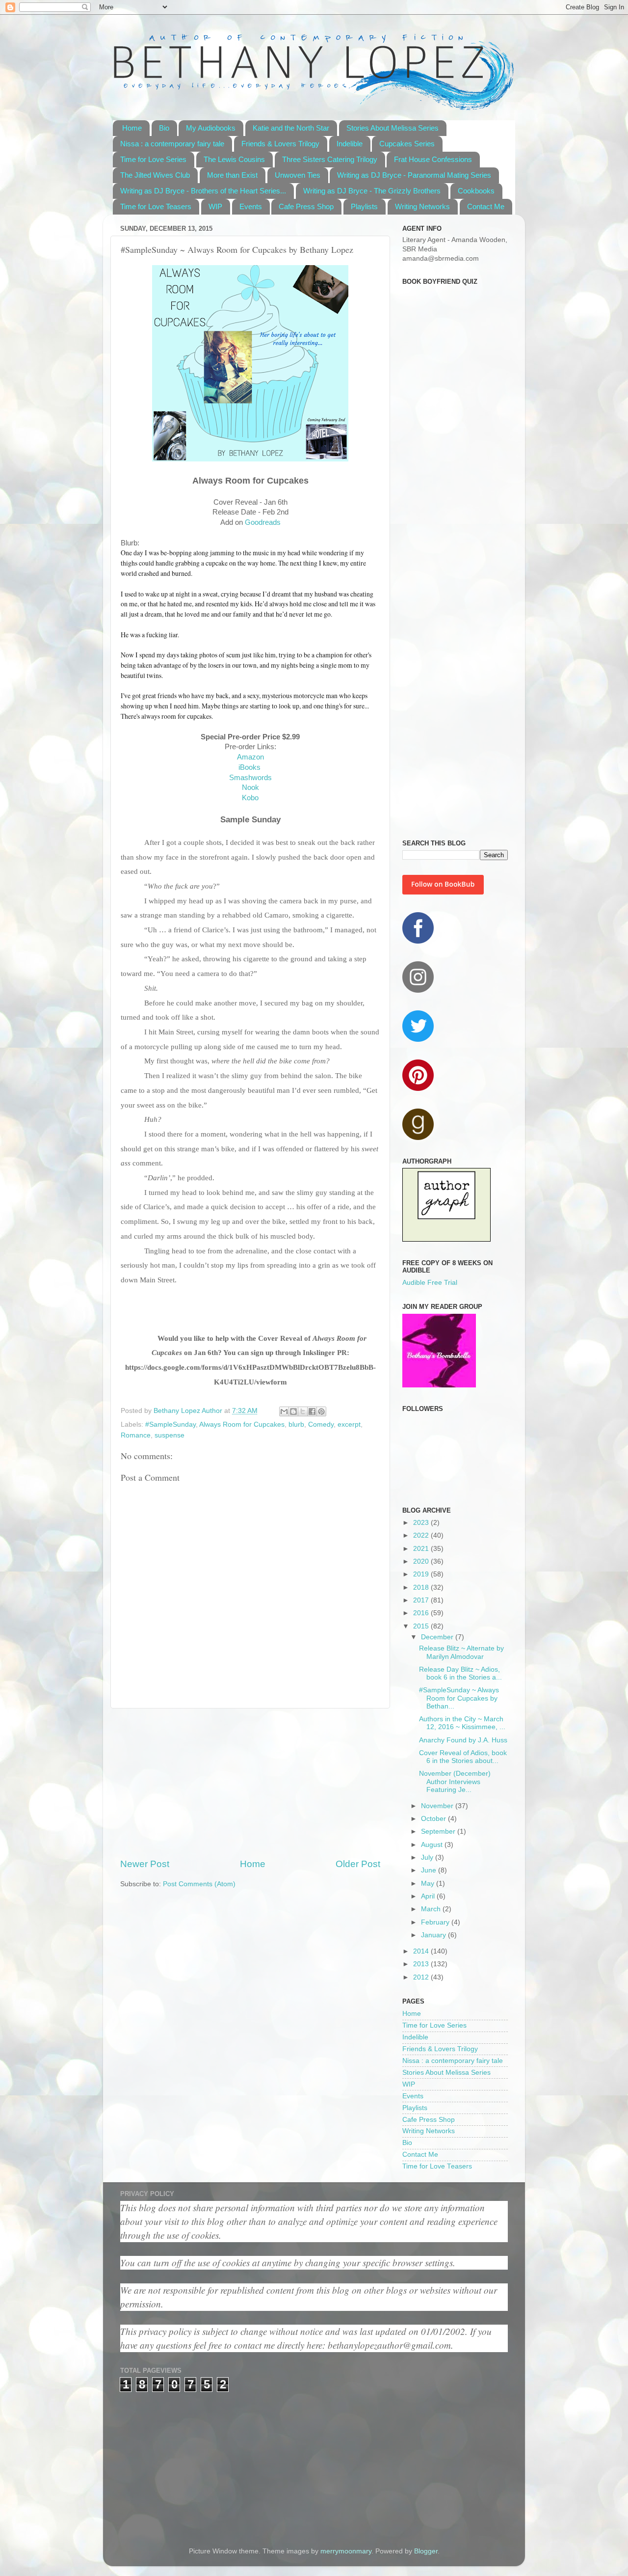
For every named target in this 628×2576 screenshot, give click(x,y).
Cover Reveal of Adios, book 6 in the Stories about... (463, 1757)
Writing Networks (422, 206)
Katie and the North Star (291, 128)
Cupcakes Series (407, 144)
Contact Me (486, 206)
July (428, 1857)
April (429, 1896)
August (433, 1845)
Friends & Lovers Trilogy (280, 144)
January (434, 1935)
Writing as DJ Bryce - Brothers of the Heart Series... (203, 191)
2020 (422, 1561)
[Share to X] (303, 1411)
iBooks (250, 767)
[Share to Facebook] (312, 1411)
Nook (250, 787)
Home (132, 128)
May (429, 1884)
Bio (164, 128)
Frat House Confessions (433, 159)
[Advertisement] (250, 1783)
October (434, 1819)
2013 (422, 1964)
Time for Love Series (153, 159)
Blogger (426, 2551)
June (430, 1870)
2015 (422, 1626)
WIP (215, 206)
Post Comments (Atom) (199, 1884)
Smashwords (250, 778)
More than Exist (232, 175)
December (438, 1637)
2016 (422, 1613)
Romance (136, 1435)
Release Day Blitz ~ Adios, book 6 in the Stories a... (460, 1673)
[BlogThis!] (293, 1411)
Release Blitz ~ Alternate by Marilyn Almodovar (461, 1652)
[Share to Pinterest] (321, 1411)
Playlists (364, 206)
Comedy (321, 1424)
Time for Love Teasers (156, 206)
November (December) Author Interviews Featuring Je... (455, 1781)
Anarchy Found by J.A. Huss (463, 1740)
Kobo (250, 798)
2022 (422, 1535)
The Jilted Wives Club (155, 175)
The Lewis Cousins (234, 159)
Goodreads (263, 522)
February (436, 1922)
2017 (422, 1600)
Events (251, 206)
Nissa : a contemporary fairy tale (172, 144)
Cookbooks (476, 191)
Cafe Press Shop (306, 206)
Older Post (358, 1864)
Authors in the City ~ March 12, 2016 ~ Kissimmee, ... (462, 1723)
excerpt (349, 1424)
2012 (422, 1977)
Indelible (350, 144)
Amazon (250, 757)
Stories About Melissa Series (392, 128)
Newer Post (145, 1864)
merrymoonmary (346, 2551)
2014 (422, 1951)
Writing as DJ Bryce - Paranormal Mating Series (414, 175)
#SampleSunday (170, 1424)
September (439, 1831)
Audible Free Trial (430, 1283)
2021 (422, 1549)
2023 (422, 1523)
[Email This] (284, 1411)
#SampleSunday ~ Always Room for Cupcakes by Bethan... (459, 1698)
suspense (170, 1435)
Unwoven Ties (298, 175)
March (432, 1909)
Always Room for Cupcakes (242, 1424)
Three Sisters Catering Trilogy (330, 159)
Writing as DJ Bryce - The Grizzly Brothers (372, 191)
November (438, 1806)
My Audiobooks (211, 128)
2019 (422, 1574)
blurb (296, 1424)
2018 (422, 1587)
